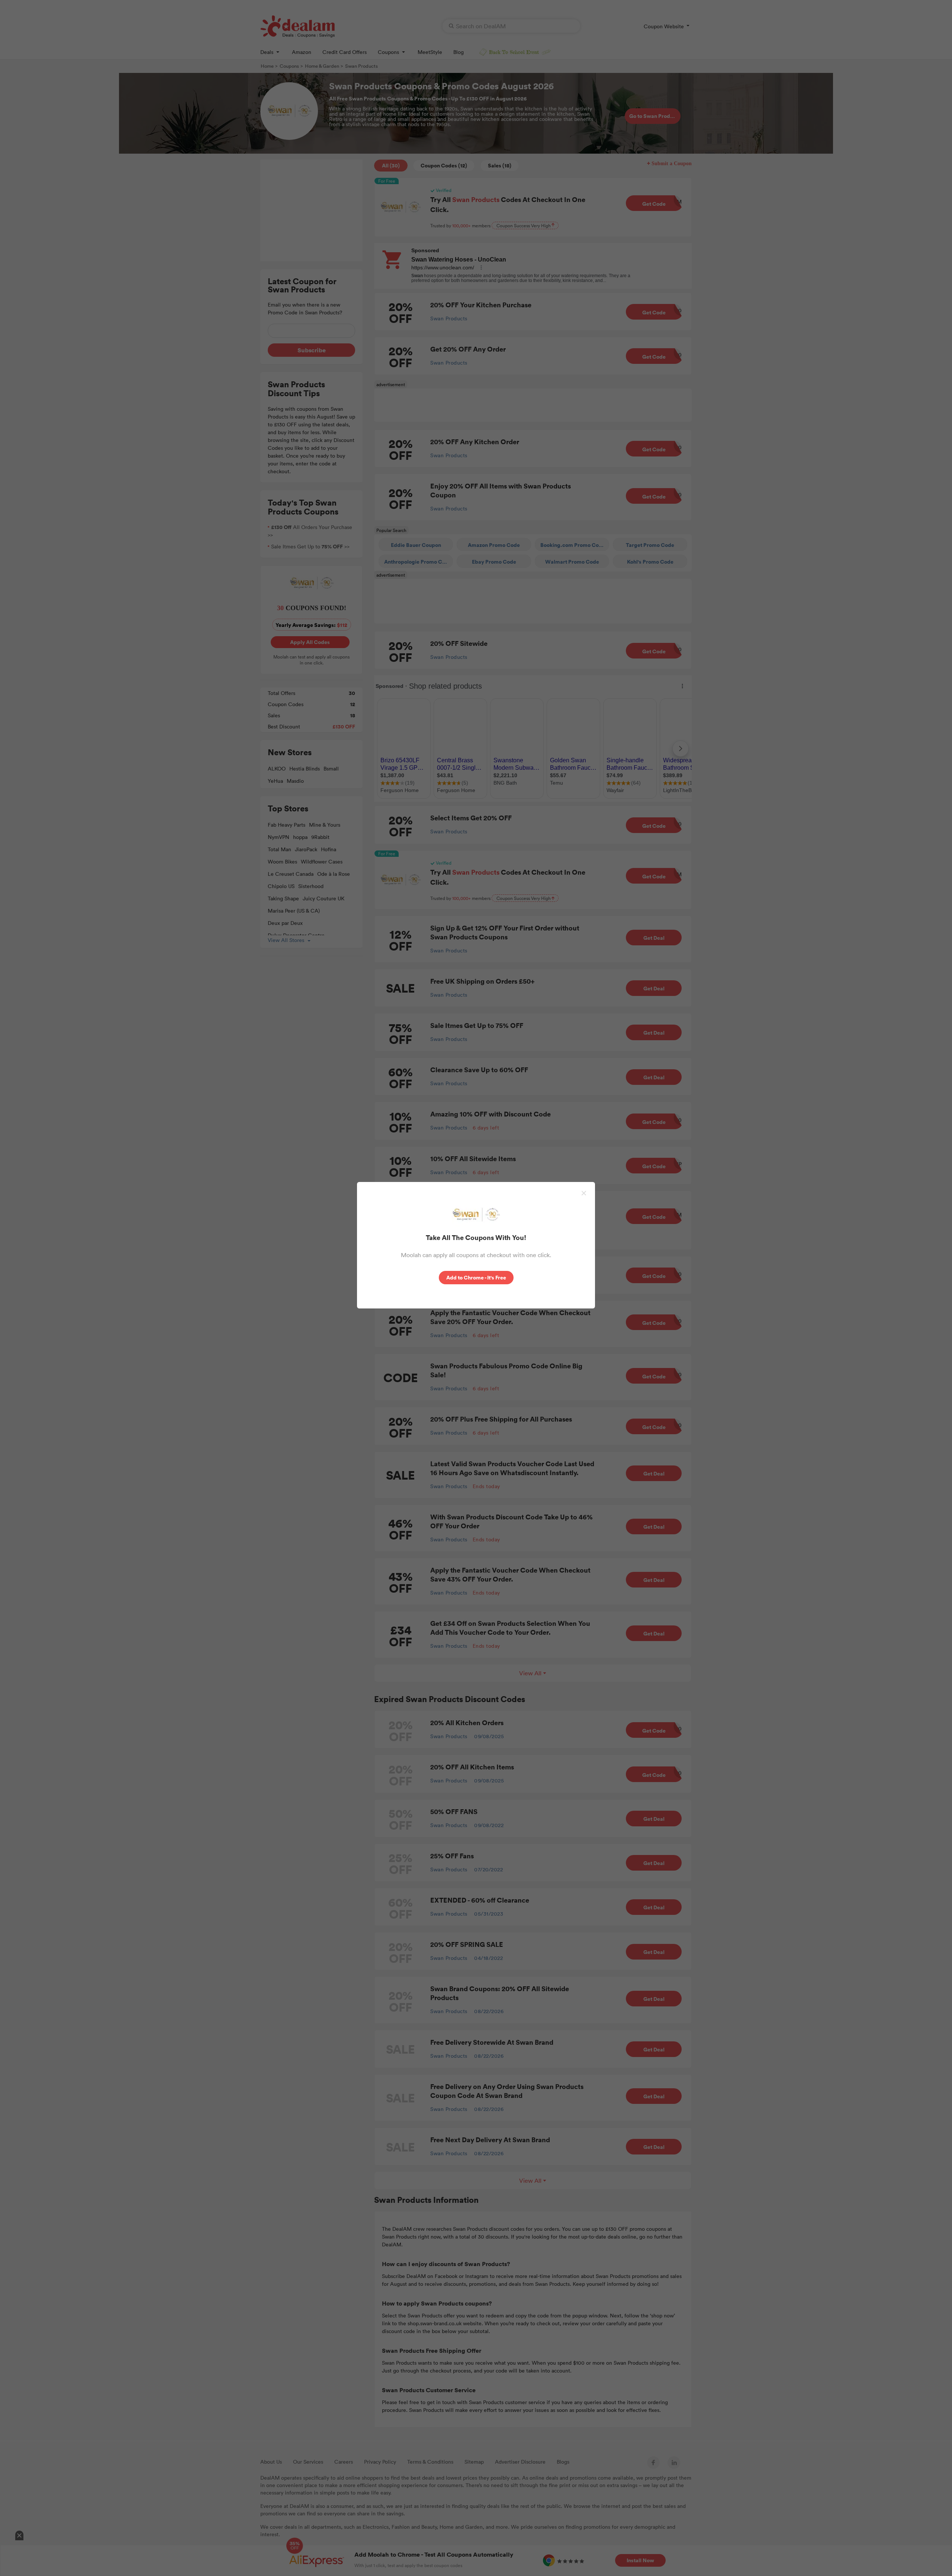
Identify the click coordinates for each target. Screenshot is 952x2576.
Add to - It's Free (475, 1277)
